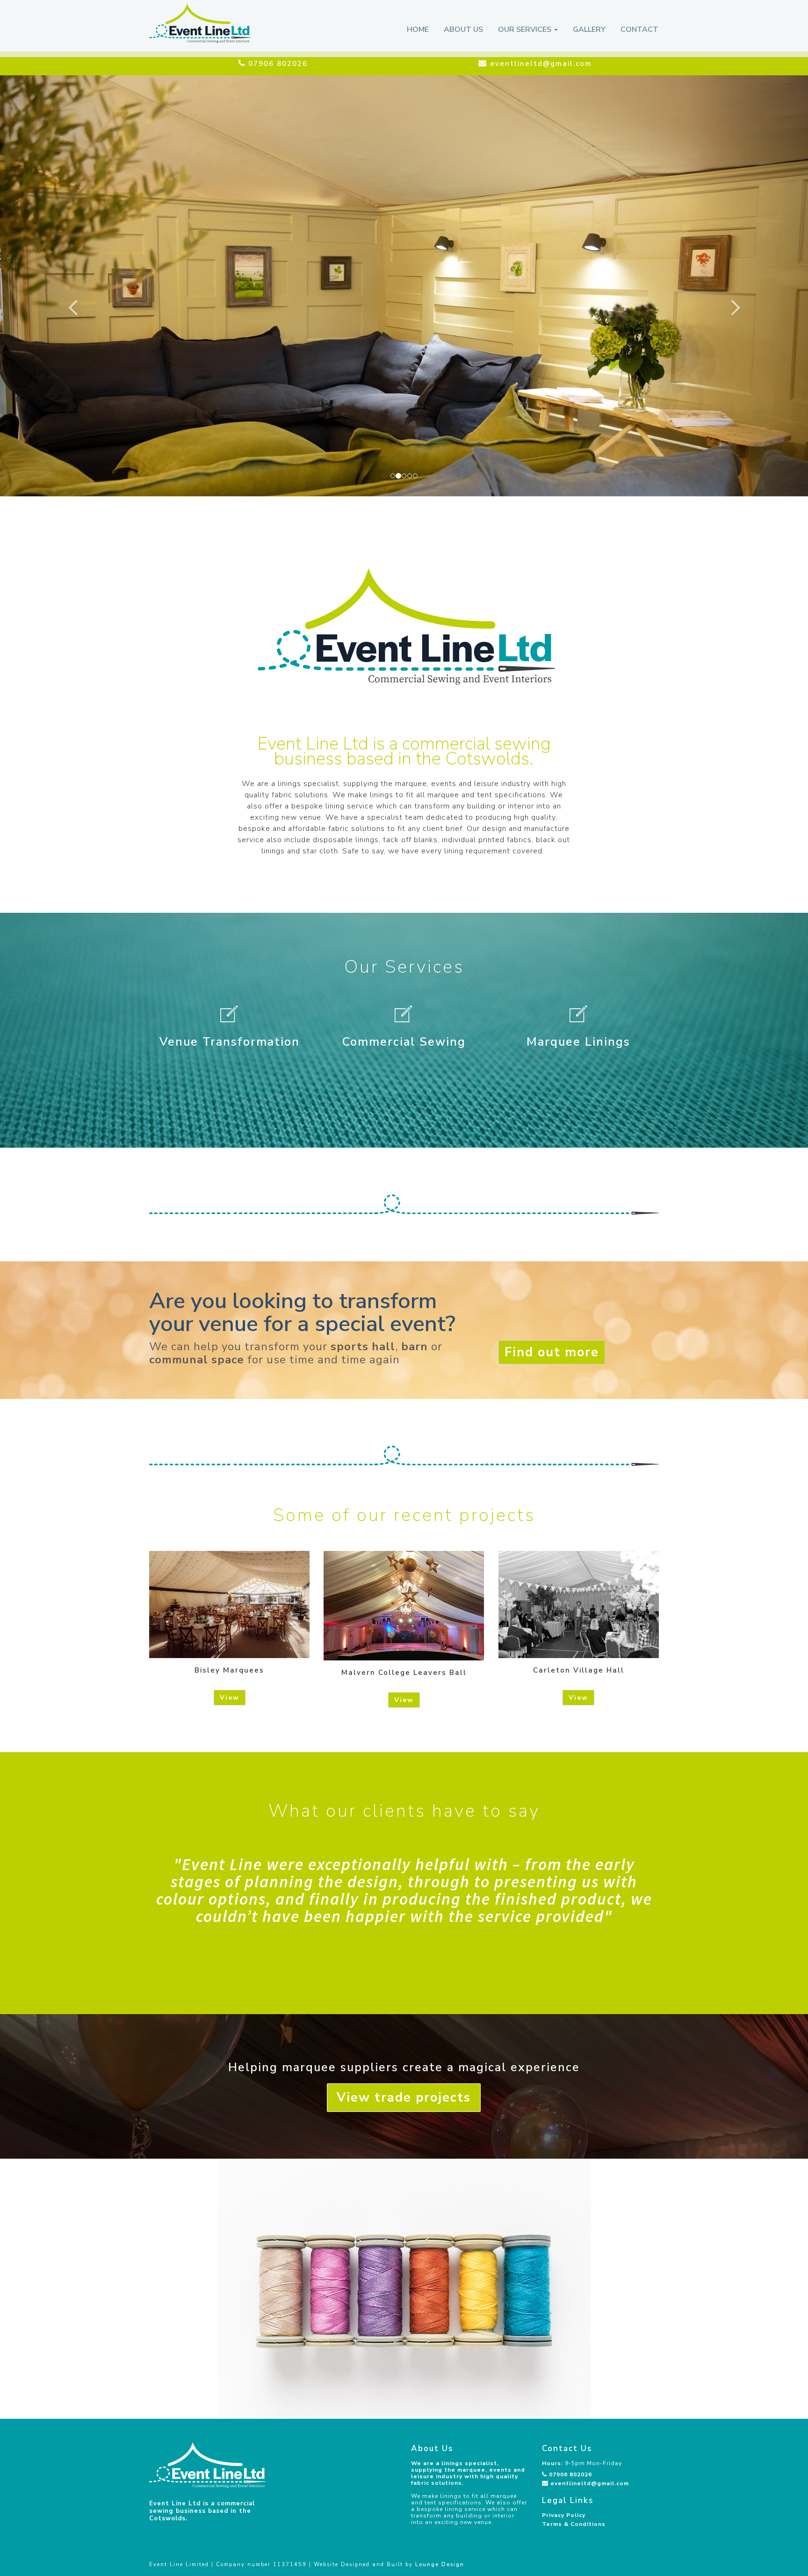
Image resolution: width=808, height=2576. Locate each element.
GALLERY (589, 29)
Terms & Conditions (574, 2524)
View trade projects (404, 2098)
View (230, 1698)
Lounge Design (440, 2565)
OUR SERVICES (526, 29)
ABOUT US (463, 29)
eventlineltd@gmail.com (590, 2483)
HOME (418, 29)
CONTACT (639, 29)
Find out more (552, 1352)
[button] (61, 286)
